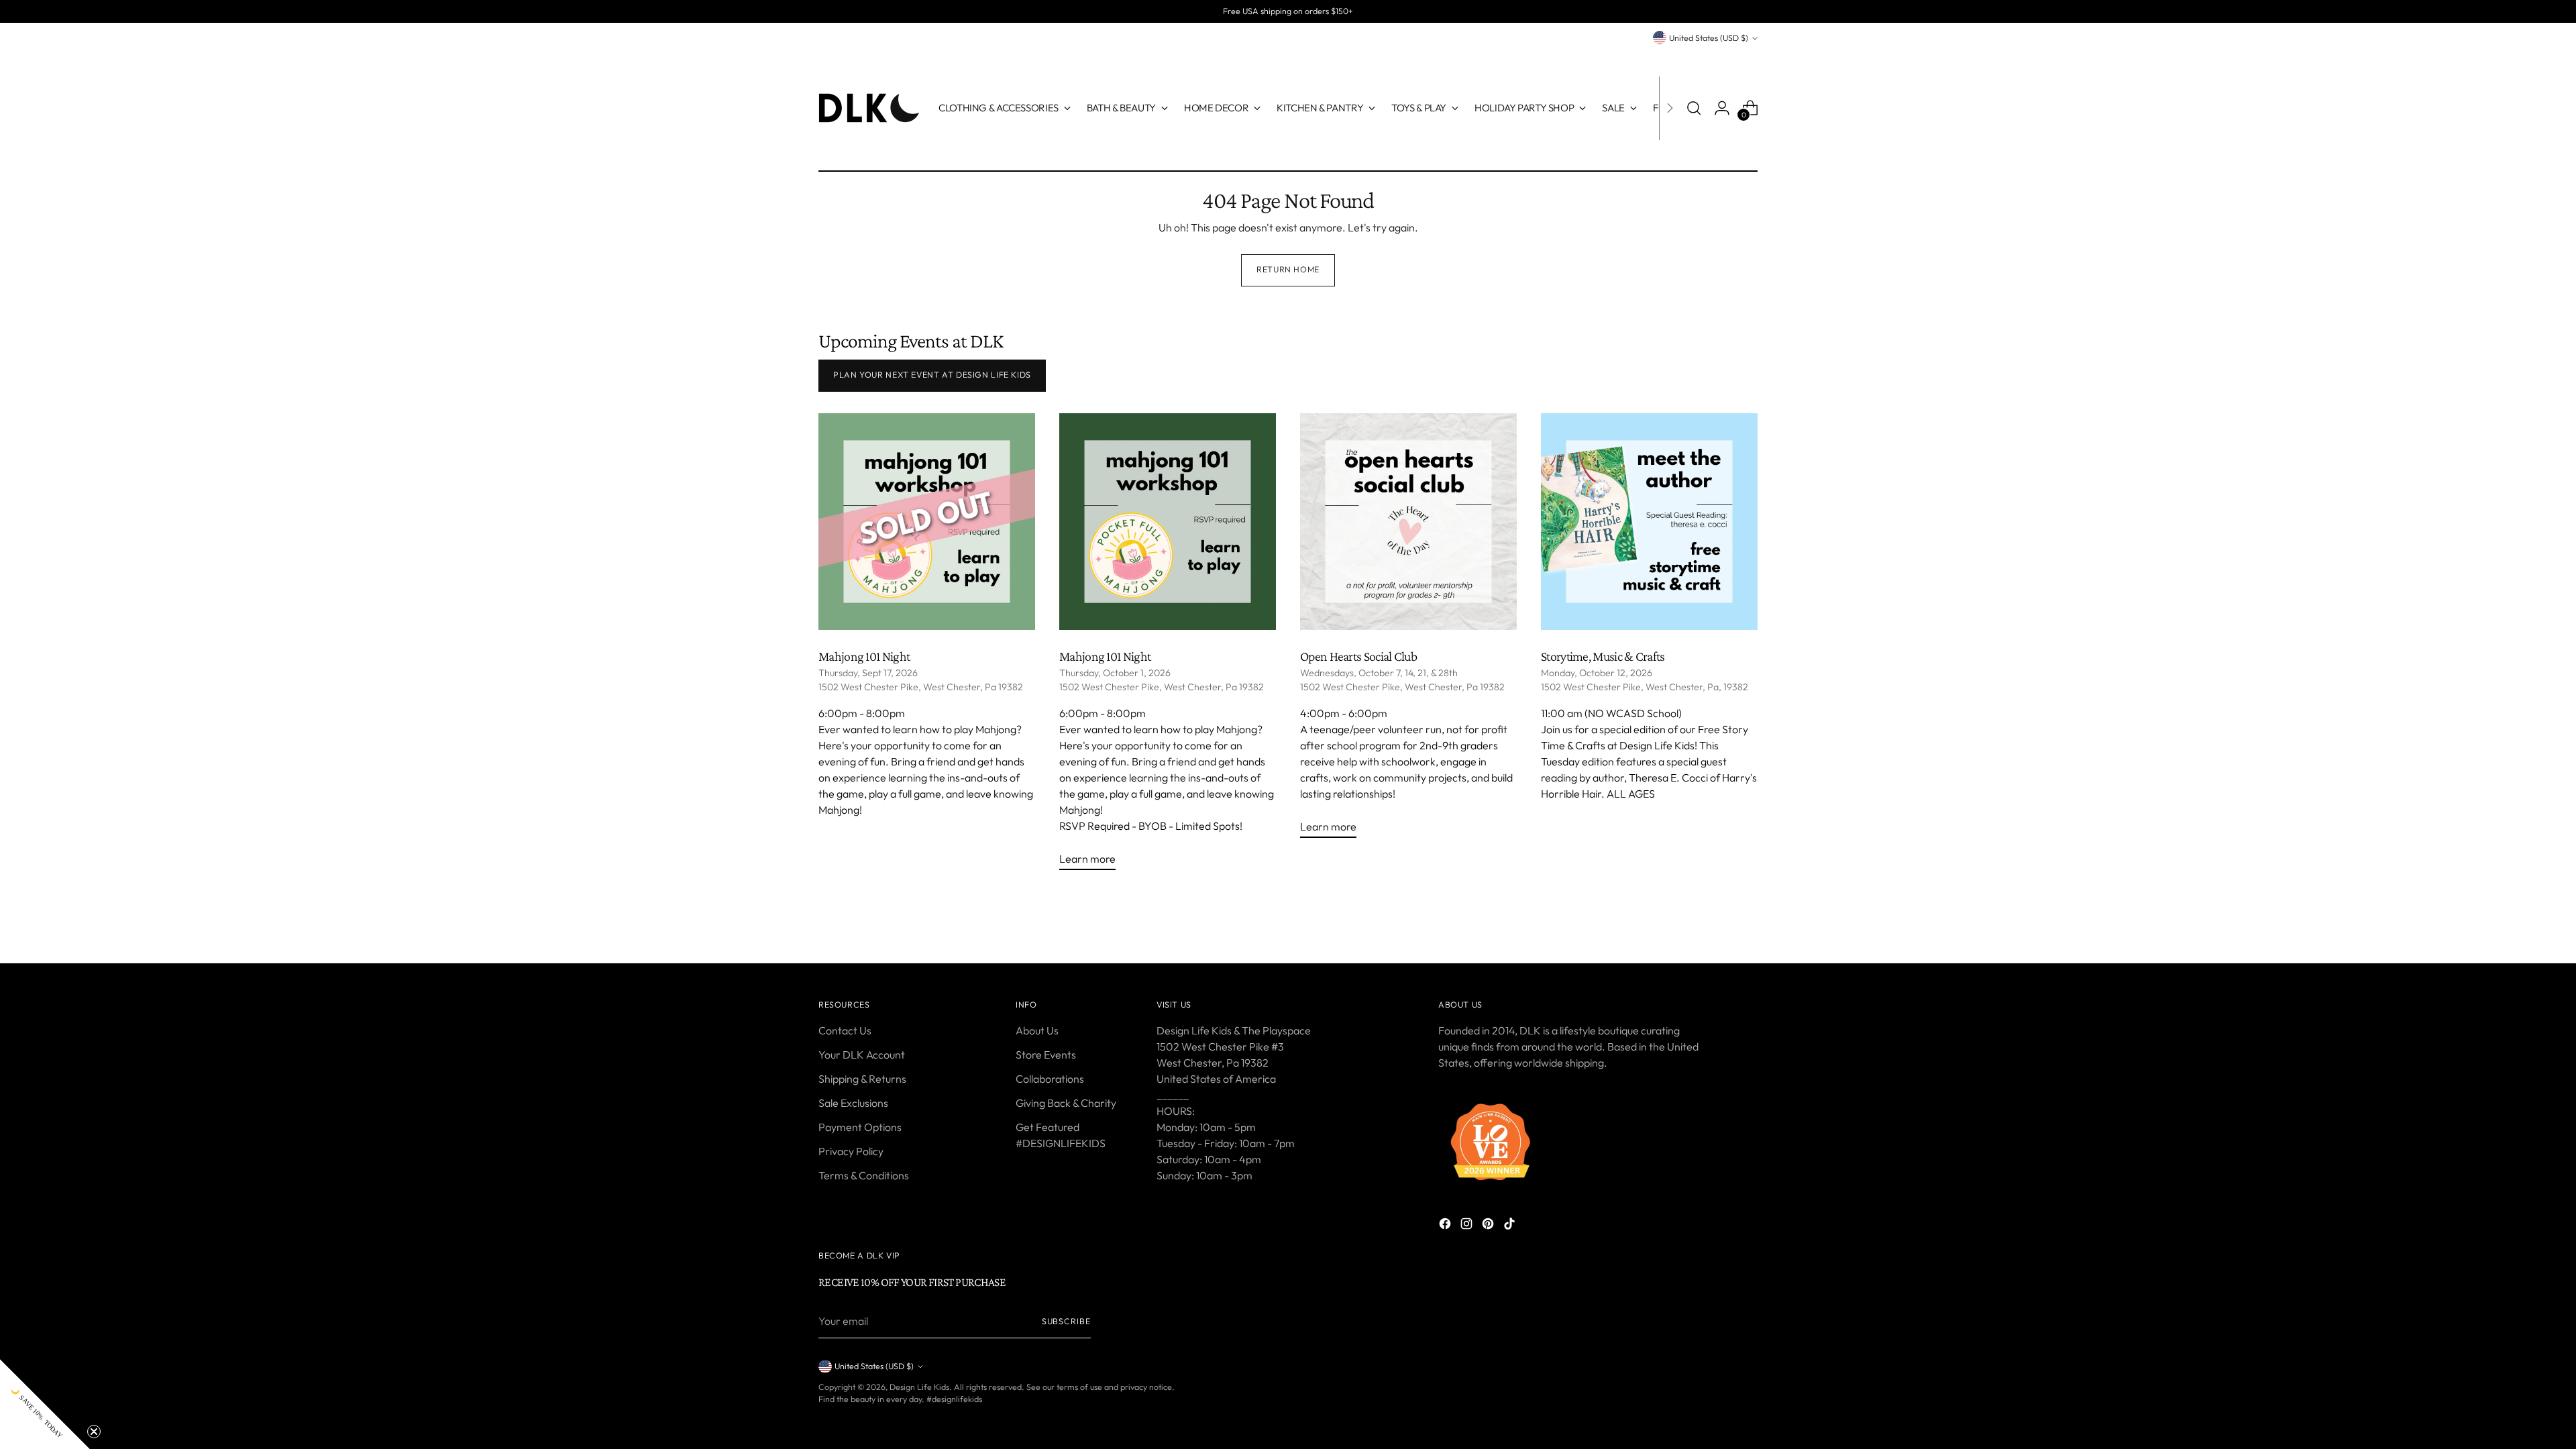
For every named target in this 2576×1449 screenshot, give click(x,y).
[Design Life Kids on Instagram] (1468, 1226)
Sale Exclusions (853, 1103)
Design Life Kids (919, 1387)
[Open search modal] (1694, 108)
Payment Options (860, 1127)
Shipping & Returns (862, 1079)
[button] (45, 1404)
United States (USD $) (1709, 38)
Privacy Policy (851, 1151)
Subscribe (1066, 1321)
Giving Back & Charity (1066, 1103)
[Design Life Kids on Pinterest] (1489, 1226)
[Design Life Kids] (869, 108)
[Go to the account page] (1722, 108)
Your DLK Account (862, 1055)
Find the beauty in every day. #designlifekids (900, 1399)
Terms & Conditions (864, 1175)
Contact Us (845, 1030)
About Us (1037, 1030)
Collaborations (1050, 1079)
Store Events (1046, 1055)
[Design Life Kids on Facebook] (1446, 1226)
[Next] (1670, 108)
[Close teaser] (94, 1432)
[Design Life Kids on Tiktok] (1511, 1226)
